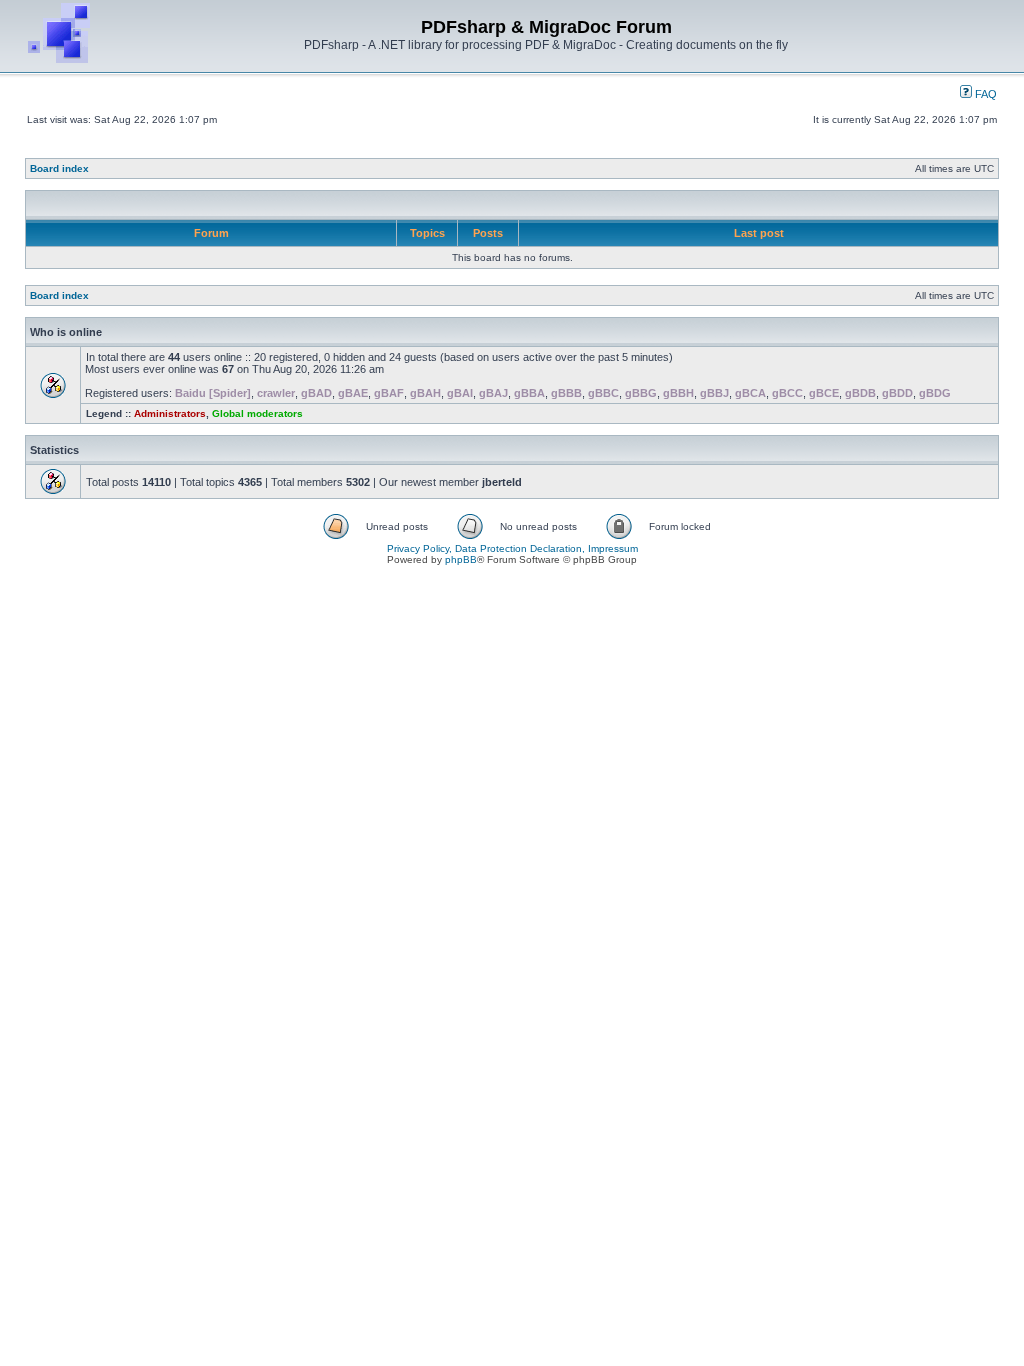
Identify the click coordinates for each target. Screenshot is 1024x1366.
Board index (59, 168)
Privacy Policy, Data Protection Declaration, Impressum (512, 548)
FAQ (984, 94)
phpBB (461, 559)
